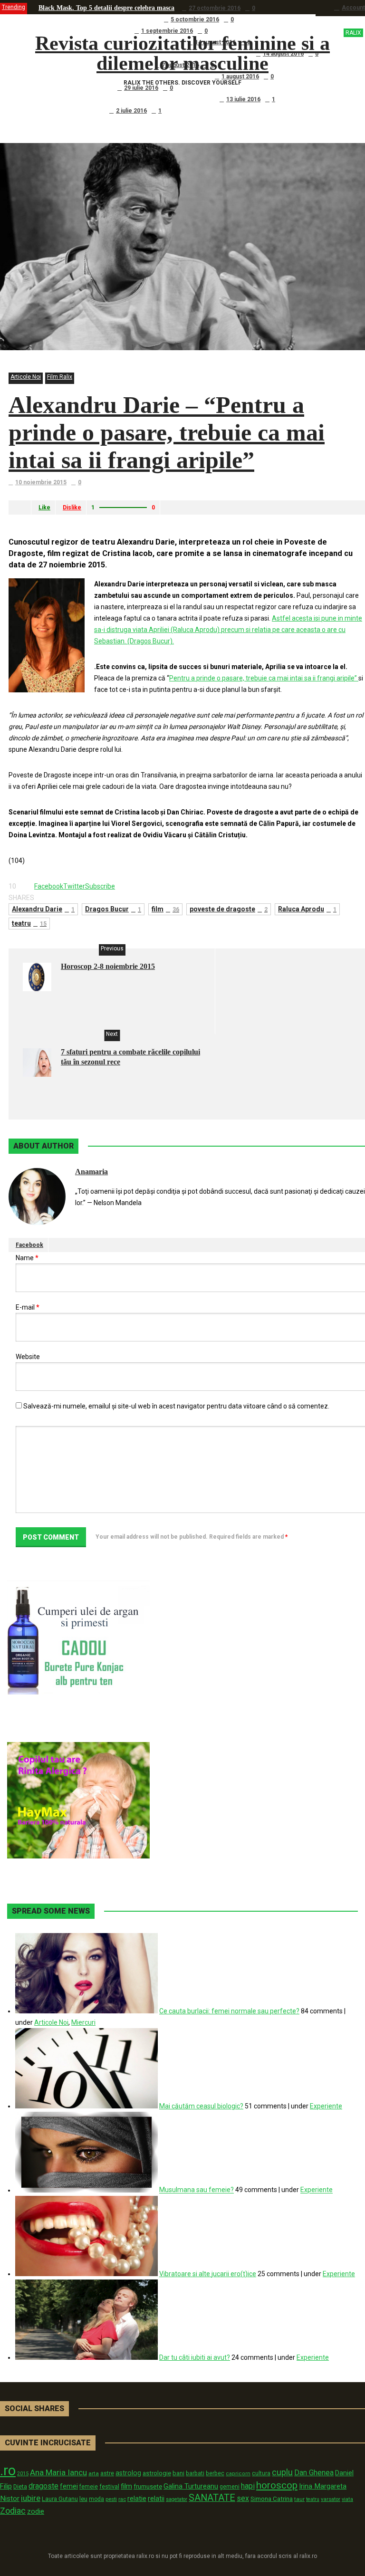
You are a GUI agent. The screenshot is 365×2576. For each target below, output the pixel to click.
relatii (156, 2499)
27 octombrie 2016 (215, 8)
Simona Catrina (272, 2499)
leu (83, 2499)
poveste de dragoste (229, 909)
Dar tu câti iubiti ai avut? (195, 2357)
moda (96, 2499)
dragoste (43, 2486)
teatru (29, 923)
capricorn (238, 2474)
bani (178, 2473)
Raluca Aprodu (307, 909)
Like (44, 508)
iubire (31, 2498)
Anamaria (91, 1172)
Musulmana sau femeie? (197, 2190)
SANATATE (212, 2498)
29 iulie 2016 (141, 88)
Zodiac (13, 2511)
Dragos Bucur (113, 909)
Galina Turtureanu (191, 2486)
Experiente (326, 2106)
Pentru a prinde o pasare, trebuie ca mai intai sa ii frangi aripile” (264, 678)
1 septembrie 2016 (167, 31)
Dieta (20, 2486)
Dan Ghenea (314, 2473)
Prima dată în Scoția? (70, 110)
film (165, 909)
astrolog (128, 2473)
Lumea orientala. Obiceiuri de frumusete (97, 19)
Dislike (72, 508)
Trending (14, 7)
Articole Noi (26, 377)
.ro (8, 2471)
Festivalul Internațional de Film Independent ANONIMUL (123, 76)
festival (109, 2486)
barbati (195, 2473)
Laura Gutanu (60, 2499)
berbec (215, 2473)
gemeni (230, 2487)
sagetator (177, 2499)
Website (28, 1357)
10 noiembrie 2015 (41, 482)
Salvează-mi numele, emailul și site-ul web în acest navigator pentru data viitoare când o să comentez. (176, 1406)
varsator (331, 2499)
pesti (111, 2499)
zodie (36, 2511)
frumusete (148, 2486)
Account (353, 8)
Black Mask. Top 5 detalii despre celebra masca (106, 8)
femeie (89, 2487)
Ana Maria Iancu (58, 2472)
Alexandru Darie (43, 909)
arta (94, 2473)
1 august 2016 (240, 77)
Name (27, 1258)
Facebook (29, 1245)
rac (122, 2499)
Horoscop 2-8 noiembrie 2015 (108, 966)
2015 (23, 2474)
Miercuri (83, 2022)
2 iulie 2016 (131, 111)
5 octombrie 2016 (195, 19)
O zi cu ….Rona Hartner (74, 88)
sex (243, 2498)
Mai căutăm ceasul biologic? (201, 2106)
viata (347, 2499)
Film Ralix (60, 377)
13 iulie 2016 (243, 99)
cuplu (282, 2472)
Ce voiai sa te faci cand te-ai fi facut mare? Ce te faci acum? (125, 99)
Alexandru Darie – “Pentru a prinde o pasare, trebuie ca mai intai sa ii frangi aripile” (167, 432)
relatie (137, 2499)
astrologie (157, 2473)
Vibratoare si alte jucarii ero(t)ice (208, 2274)
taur (299, 2499)
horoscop (277, 2485)
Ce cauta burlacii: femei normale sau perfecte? (229, 2011)
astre (107, 2473)
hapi (248, 2486)
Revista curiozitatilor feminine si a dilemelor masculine (198, 53)
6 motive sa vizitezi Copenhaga (83, 31)
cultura (261, 2473)
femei (69, 2486)
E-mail (28, 1307)
